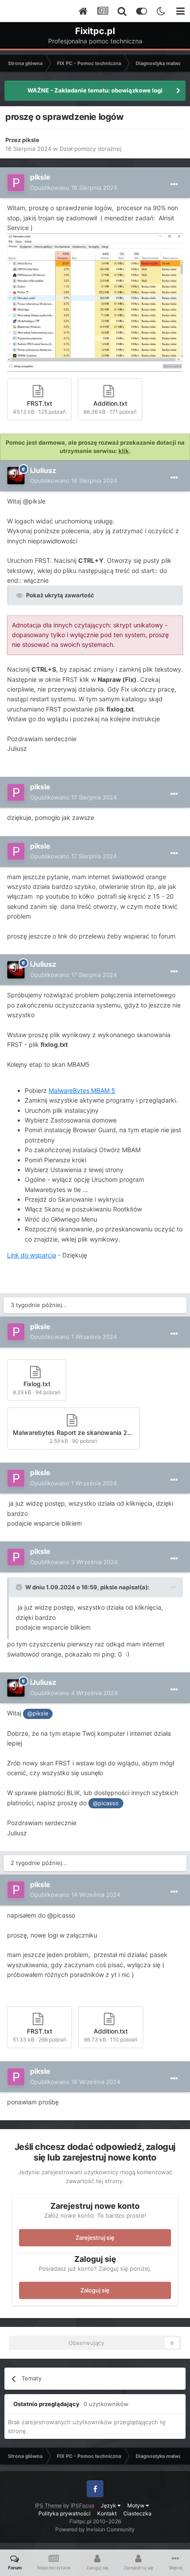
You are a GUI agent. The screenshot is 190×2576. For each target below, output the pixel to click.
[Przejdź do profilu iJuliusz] (16, 476)
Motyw (137, 2505)
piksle (31, 140)
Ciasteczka (137, 2513)
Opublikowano (74, 188)
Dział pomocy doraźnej (91, 149)
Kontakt (107, 2513)
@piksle (38, 1713)
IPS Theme (48, 2505)
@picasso (106, 1803)
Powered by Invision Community (95, 2529)
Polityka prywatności (65, 2513)
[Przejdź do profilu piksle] (16, 183)
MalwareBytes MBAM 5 (82, 1090)
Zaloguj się (95, 2290)
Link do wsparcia (32, 1255)
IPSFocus (82, 2505)
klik (124, 451)
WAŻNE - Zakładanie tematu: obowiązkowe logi (95, 90)
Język (109, 2505)
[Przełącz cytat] (20, 1587)
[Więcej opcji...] (174, 185)
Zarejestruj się (95, 2238)
